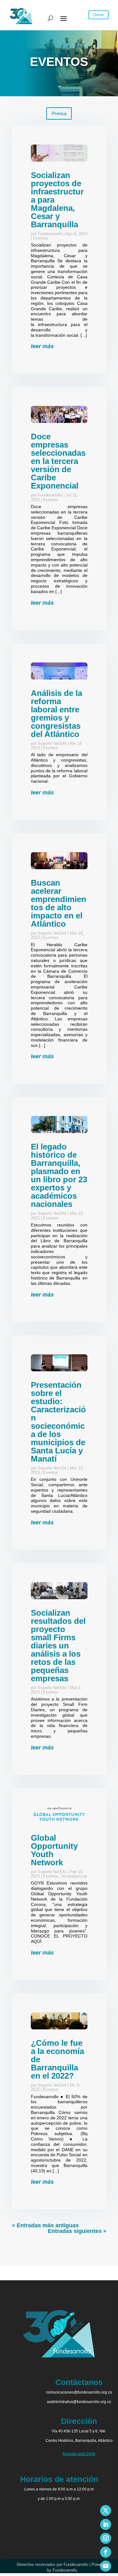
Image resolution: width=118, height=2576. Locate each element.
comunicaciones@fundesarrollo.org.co (79, 2392)
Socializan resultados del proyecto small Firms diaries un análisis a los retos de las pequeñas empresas (58, 1646)
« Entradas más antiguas (45, 2225)
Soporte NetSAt (52, 743)
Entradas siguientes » (77, 2231)
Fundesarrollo (50, 234)
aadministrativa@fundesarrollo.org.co (79, 2402)
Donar (98, 15)
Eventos (41, 238)
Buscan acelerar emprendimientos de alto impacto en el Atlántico (59, 903)
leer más (42, 346)
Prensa (59, 113)
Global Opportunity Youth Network (54, 1850)
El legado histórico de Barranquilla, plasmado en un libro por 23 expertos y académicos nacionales (59, 1175)
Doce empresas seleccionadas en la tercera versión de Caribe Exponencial (58, 461)
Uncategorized (74, 1876)
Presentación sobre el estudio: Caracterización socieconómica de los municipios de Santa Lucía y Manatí (58, 1422)
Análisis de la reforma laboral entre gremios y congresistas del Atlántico (56, 714)
